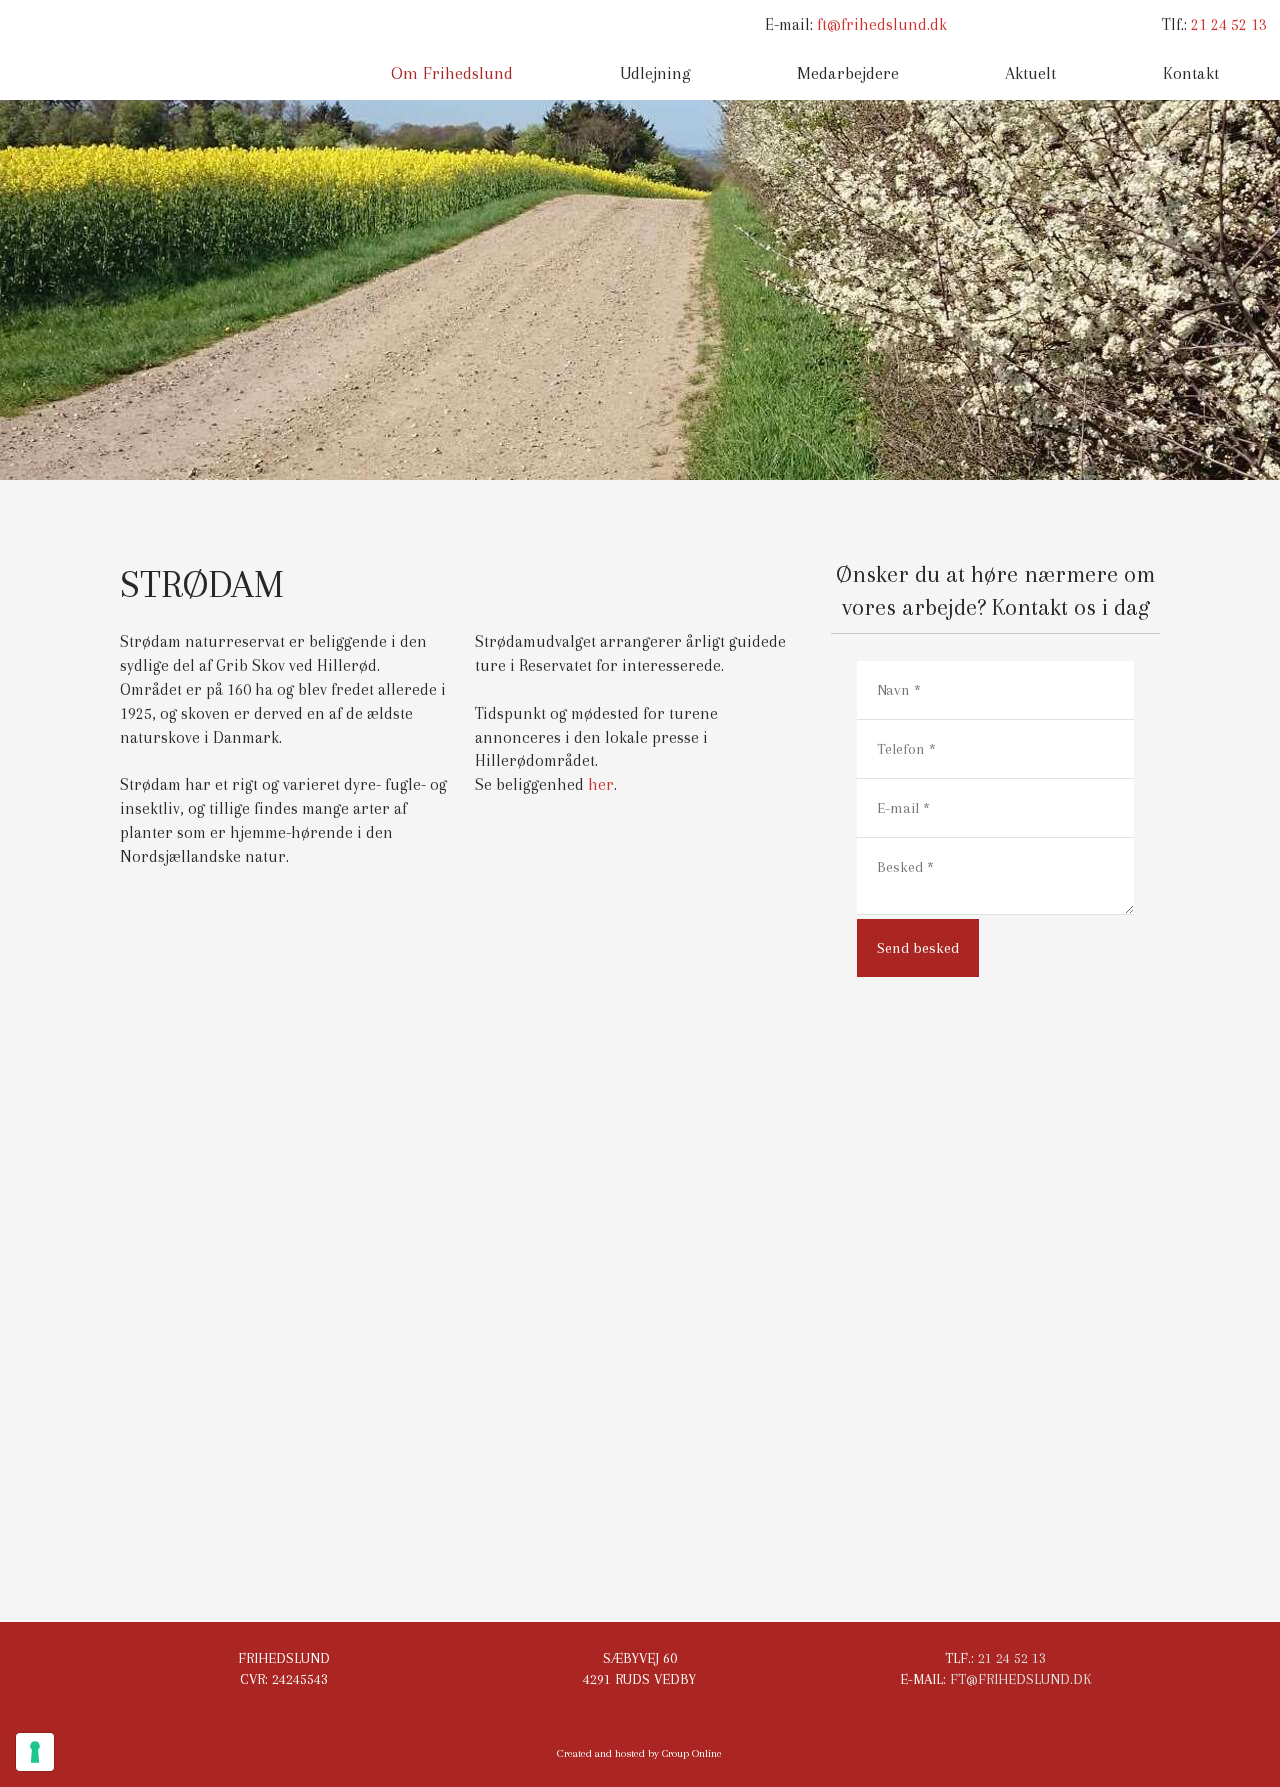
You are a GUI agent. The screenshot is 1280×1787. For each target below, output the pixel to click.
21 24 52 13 (1229, 24)
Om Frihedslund (452, 73)
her (601, 784)
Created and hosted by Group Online (639, 1753)
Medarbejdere (848, 73)
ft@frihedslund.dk (882, 24)
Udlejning (655, 73)
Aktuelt (1030, 73)
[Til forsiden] (160, 50)
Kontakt (1191, 73)
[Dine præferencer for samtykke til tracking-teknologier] (35, 1752)
